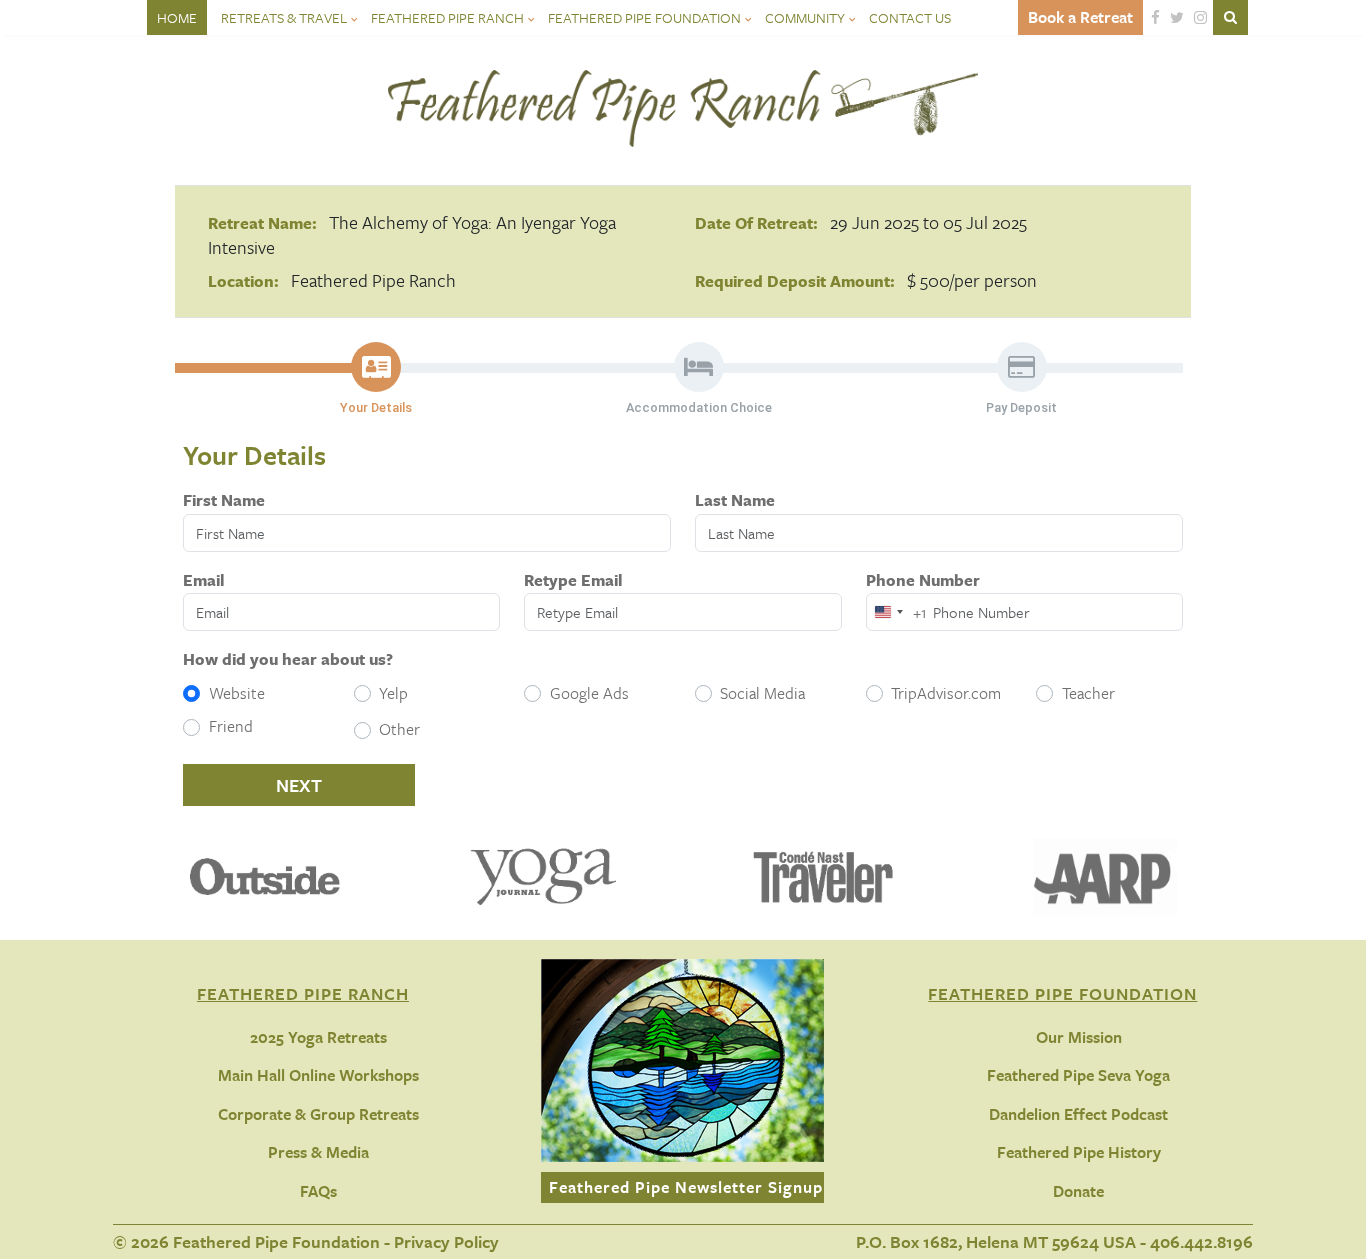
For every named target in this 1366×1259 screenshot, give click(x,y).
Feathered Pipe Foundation (644, 17)
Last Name (735, 500)
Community (805, 17)
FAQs (318, 1191)
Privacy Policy (446, 1241)
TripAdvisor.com (946, 693)
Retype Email (573, 580)
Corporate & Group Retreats (318, 1114)
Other (399, 729)
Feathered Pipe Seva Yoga (1078, 1075)
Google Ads (589, 693)
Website (237, 693)
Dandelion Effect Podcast (1078, 1114)
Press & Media (318, 1152)
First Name (224, 500)
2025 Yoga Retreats (318, 1037)
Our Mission (1079, 1037)
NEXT (299, 785)
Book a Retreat (1080, 17)
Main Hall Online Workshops (318, 1075)
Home (177, 17)
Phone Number (923, 580)
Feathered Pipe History (1079, 1152)
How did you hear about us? (288, 659)
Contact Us (910, 17)
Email (203, 580)
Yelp (393, 693)
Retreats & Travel (284, 17)
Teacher (1088, 693)
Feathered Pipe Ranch (447, 17)
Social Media (762, 693)
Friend (231, 726)
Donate (1078, 1191)
